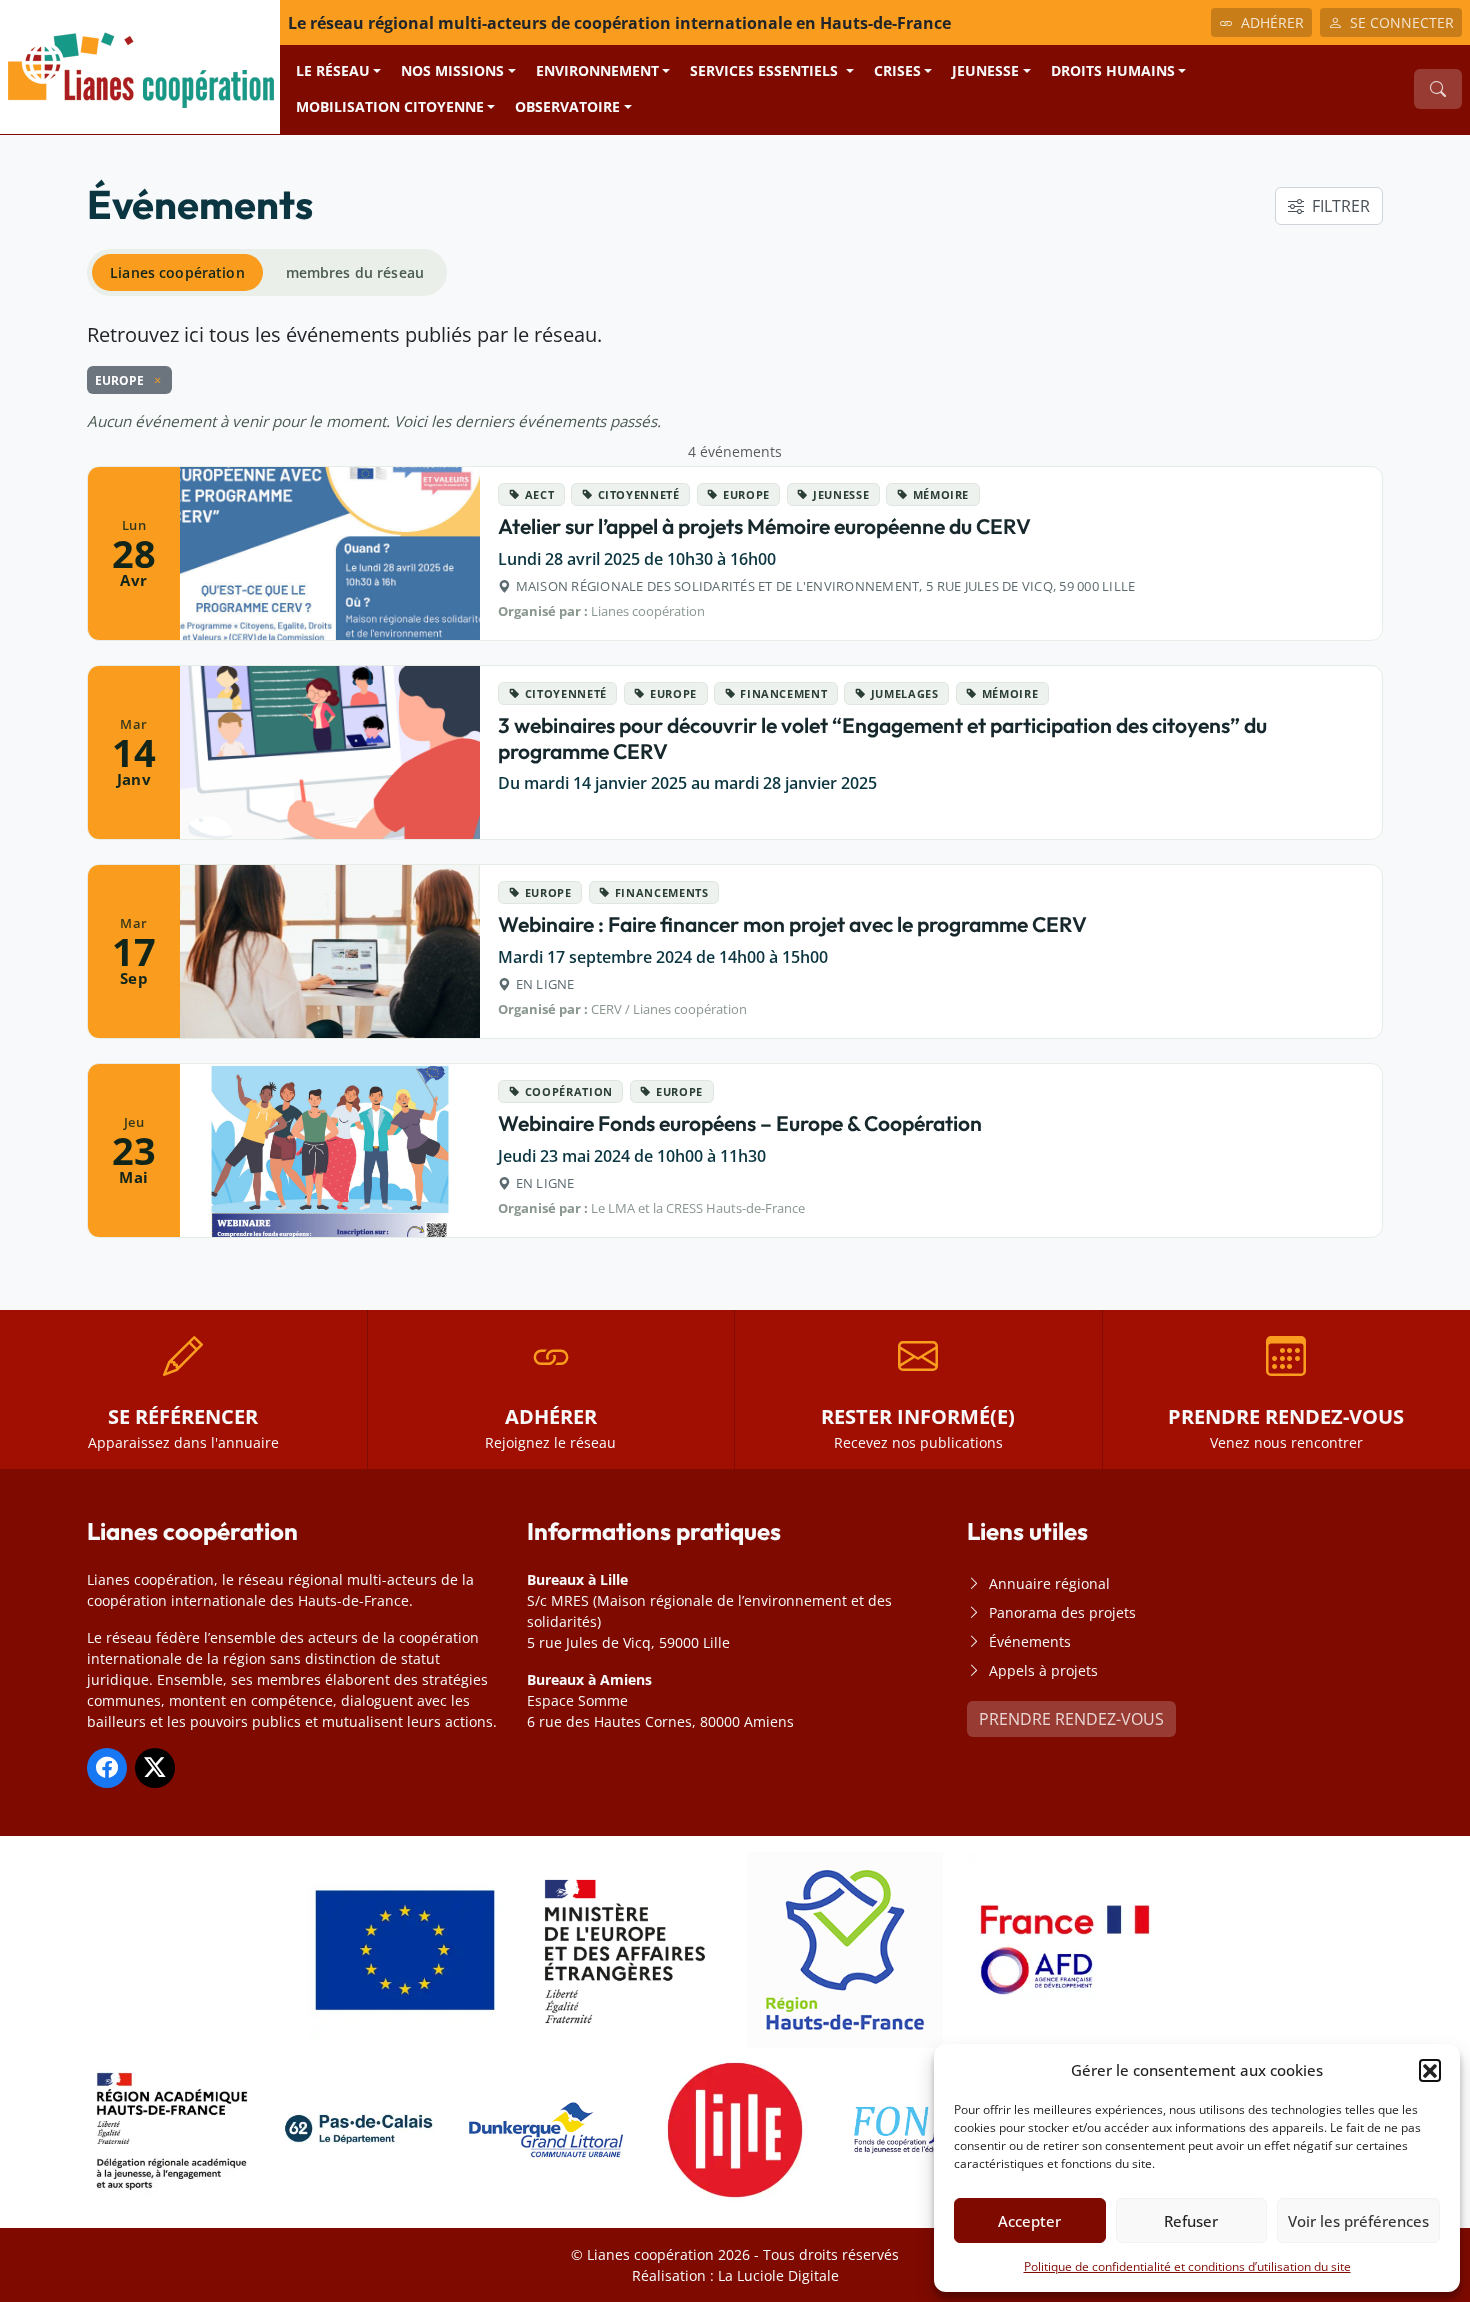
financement (783, 693)
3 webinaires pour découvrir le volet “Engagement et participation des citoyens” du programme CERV (882, 737)
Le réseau (333, 70)
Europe (746, 494)
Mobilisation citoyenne (390, 106)
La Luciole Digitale (778, 2275)
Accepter (1029, 2221)
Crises (897, 70)
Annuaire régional (1049, 1583)
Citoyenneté (639, 494)
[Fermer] (154, 379)
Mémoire (941, 494)
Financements (662, 892)
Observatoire (567, 106)
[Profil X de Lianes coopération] (155, 1768)
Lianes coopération (177, 272)
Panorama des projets (1062, 1612)
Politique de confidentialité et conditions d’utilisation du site (1187, 2266)
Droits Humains (1113, 70)
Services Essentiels (766, 70)
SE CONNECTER (1402, 22)
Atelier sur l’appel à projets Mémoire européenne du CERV (764, 526)
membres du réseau (355, 272)
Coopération (569, 1091)
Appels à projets (1043, 1670)
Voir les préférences (1358, 2221)
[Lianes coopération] (140, 65)
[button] (1430, 2070)
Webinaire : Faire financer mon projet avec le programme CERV (792, 924)
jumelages (905, 693)
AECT (540, 494)
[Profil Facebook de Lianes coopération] (107, 1768)
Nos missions (452, 70)
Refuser (1191, 2221)
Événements (1030, 1641)
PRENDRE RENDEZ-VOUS (1071, 1719)
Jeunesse (985, 70)
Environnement (597, 70)
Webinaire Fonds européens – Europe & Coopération (740, 1123)
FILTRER (1341, 206)
